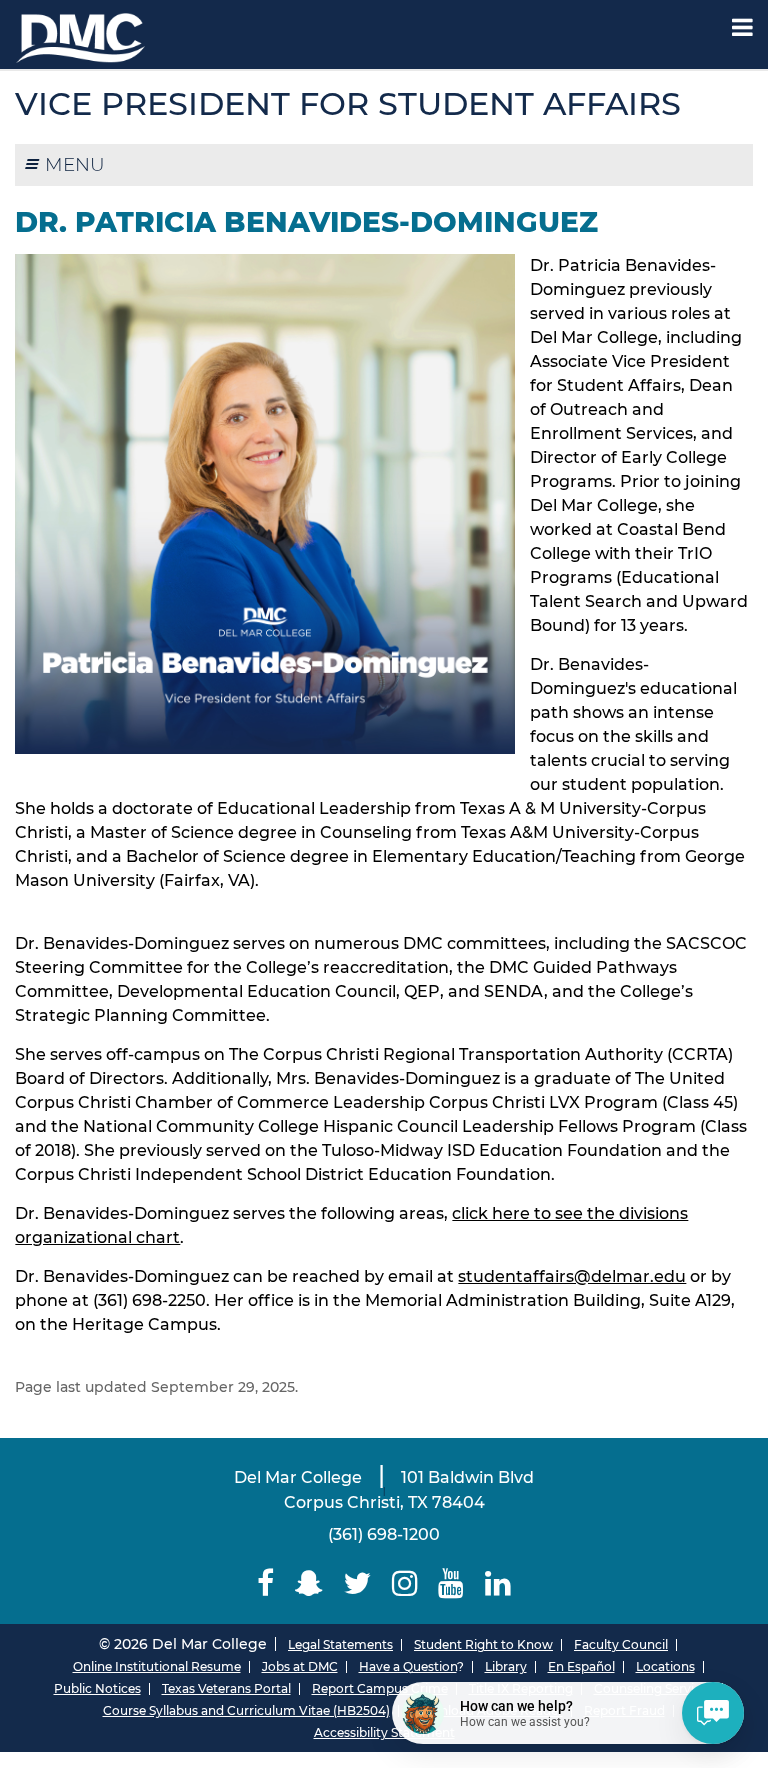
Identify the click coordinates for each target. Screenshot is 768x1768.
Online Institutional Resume (157, 1666)
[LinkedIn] (498, 1583)
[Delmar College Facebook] (266, 1583)
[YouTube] (451, 1583)
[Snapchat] (308, 1583)
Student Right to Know (483, 1644)
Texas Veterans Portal (226, 1688)
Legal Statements (340, 1644)
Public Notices (97, 1688)
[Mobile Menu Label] (742, 27)
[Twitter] (357, 1583)
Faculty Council (621, 1644)
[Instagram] (405, 1583)
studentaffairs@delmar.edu (572, 1276)
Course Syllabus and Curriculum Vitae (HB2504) (246, 1710)
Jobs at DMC (300, 1666)
